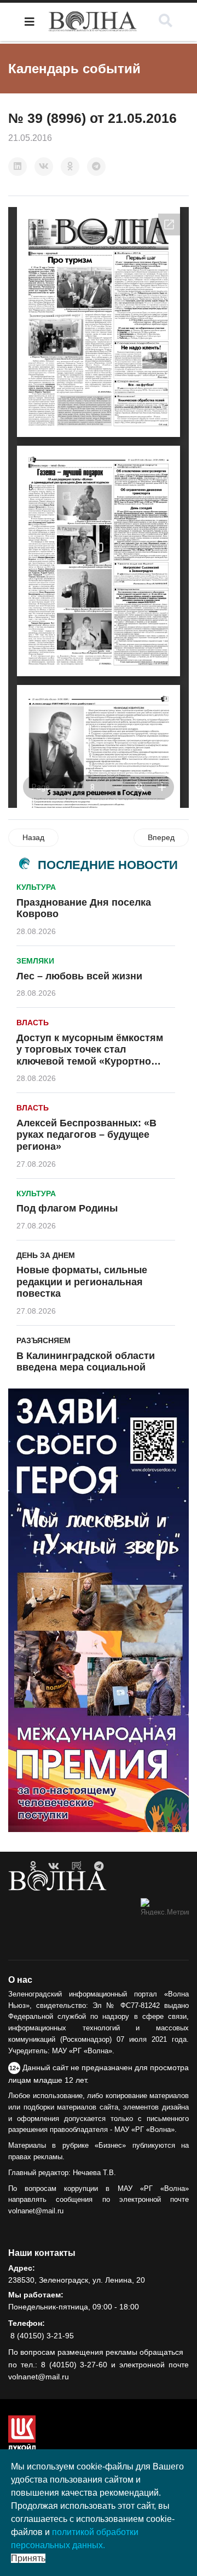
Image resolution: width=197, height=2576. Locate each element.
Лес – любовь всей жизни (79, 976)
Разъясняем (44, 1340)
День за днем (46, 1255)
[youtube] (77, 1866)
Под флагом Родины (67, 1208)
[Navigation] (30, 22)
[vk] (54, 1866)
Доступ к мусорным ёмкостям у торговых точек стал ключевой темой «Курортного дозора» (90, 1056)
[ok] (33, 1866)
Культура (36, 887)
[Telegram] (96, 167)
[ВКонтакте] (44, 167)
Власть (33, 1023)
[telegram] (99, 1866)
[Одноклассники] (70, 167)
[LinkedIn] (18, 167)
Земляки (35, 961)
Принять (28, 2558)
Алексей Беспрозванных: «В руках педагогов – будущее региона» (86, 1135)
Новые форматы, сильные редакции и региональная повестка (82, 1282)
